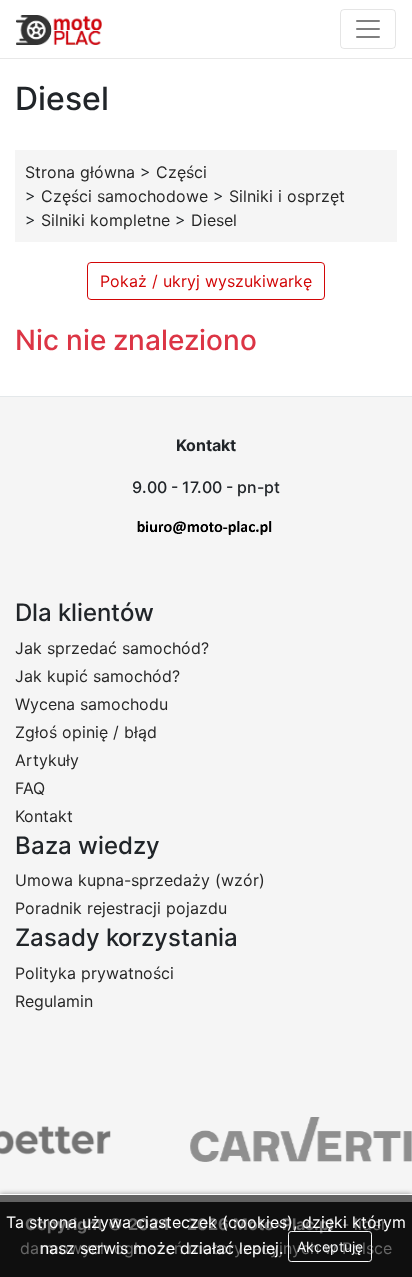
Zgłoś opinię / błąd (86, 732)
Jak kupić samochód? (97, 676)
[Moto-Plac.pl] (59, 29)
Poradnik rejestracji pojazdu (121, 908)
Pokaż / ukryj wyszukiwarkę (206, 281)
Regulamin (54, 1001)
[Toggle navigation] (368, 29)
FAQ (30, 788)
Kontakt (44, 816)
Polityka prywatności (94, 973)
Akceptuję (330, 1246)
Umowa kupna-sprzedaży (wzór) (140, 880)
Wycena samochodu (91, 704)
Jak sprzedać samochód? (112, 648)
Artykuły (47, 760)
